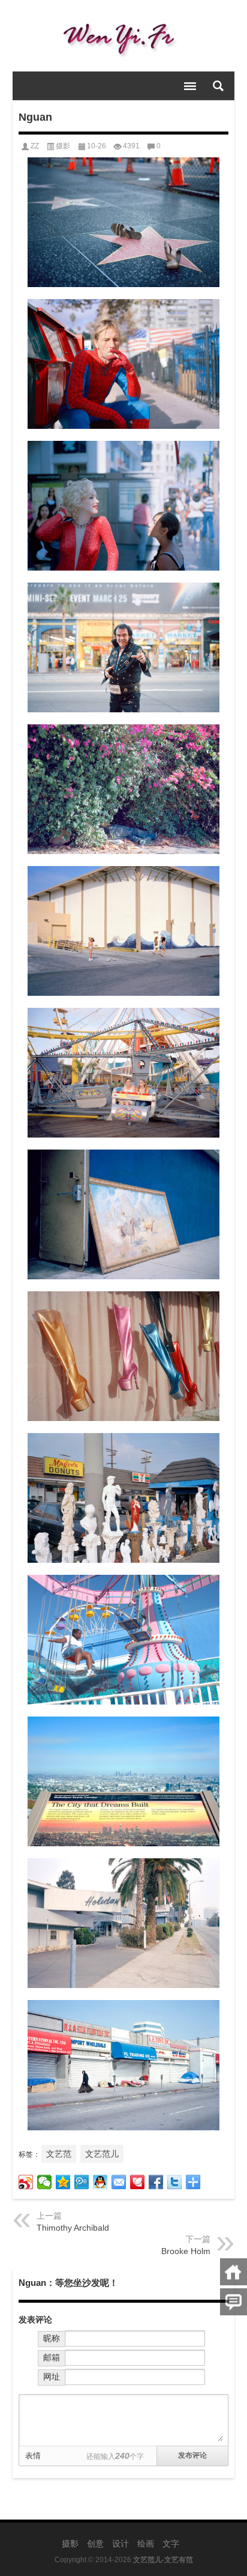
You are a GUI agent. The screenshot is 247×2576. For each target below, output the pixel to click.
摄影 (63, 146)
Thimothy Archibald (73, 2228)
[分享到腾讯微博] (82, 2182)
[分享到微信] (45, 2182)
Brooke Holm (186, 2251)
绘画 (146, 2544)
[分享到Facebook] (156, 2182)
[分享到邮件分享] (119, 2182)
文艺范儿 (102, 2154)
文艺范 (59, 2154)
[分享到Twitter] (175, 2182)
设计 (121, 2544)
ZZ (35, 146)
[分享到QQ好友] (100, 2182)
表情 (33, 2456)
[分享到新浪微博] (26, 2182)
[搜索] (218, 86)
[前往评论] (234, 2302)
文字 (171, 2544)
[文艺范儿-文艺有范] (124, 36)
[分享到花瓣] (138, 2182)
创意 (95, 2544)
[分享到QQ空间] (63, 2182)
